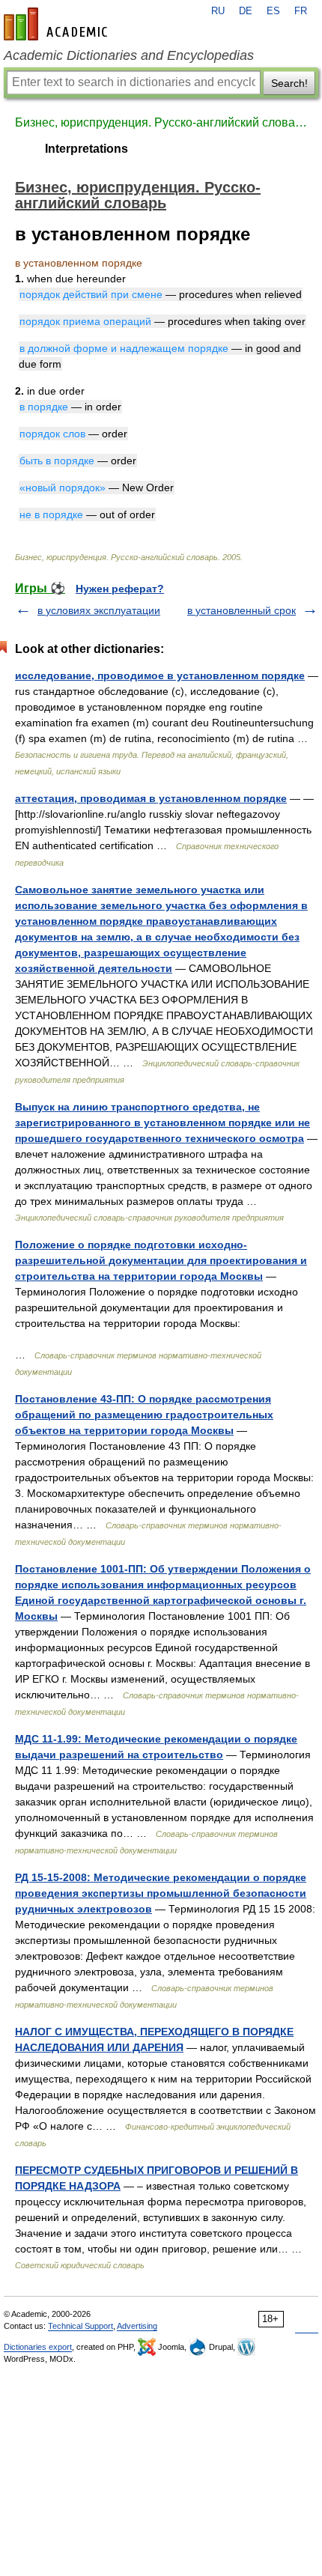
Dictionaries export (38, 2347)
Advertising (137, 2326)
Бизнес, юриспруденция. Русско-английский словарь (161, 122)
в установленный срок (241, 610)
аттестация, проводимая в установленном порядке (151, 798)
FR (301, 11)
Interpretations (86, 149)
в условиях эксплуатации (99, 610)
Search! (289, 83)
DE (246, 11)
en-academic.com (58, 24)
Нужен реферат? (120, 589)
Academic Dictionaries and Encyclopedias (129, 55)
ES (273, 11)
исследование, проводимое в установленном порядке (160, 675)
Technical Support (80, 2326)
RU (218, 11)
